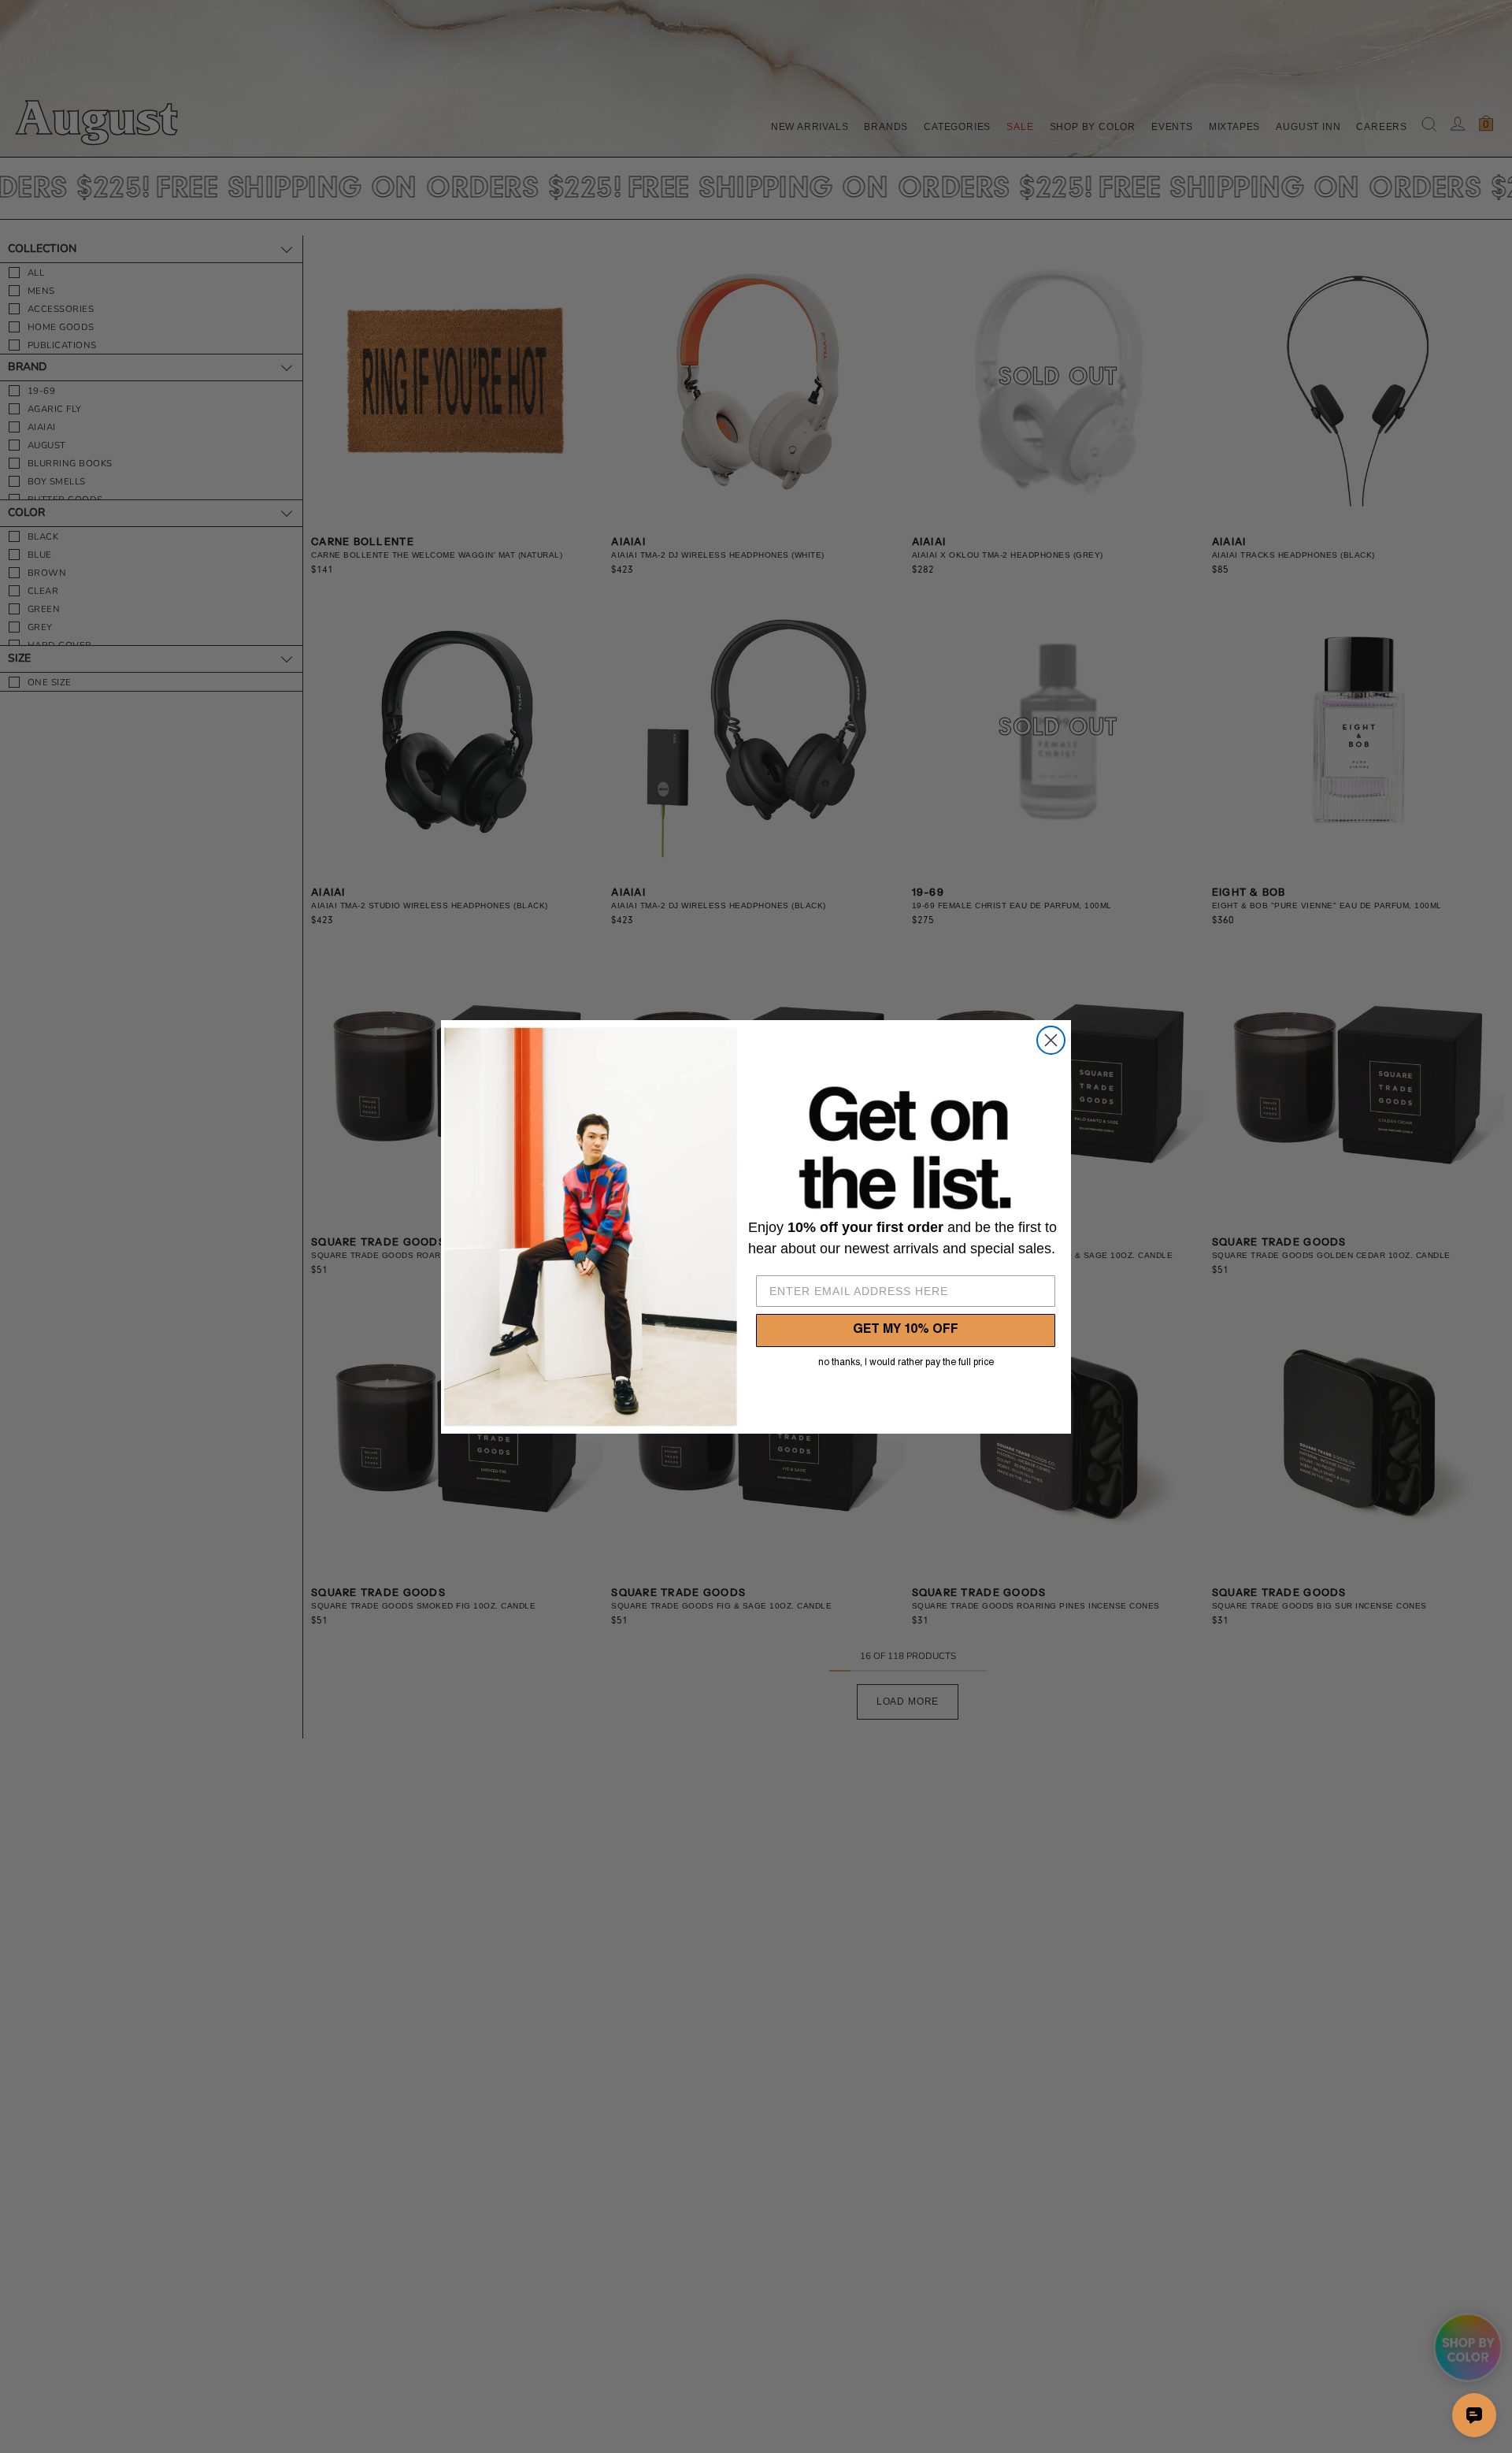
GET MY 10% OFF (906, 1330)
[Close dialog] (1051, 1040)
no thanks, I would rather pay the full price (906, 1363)
